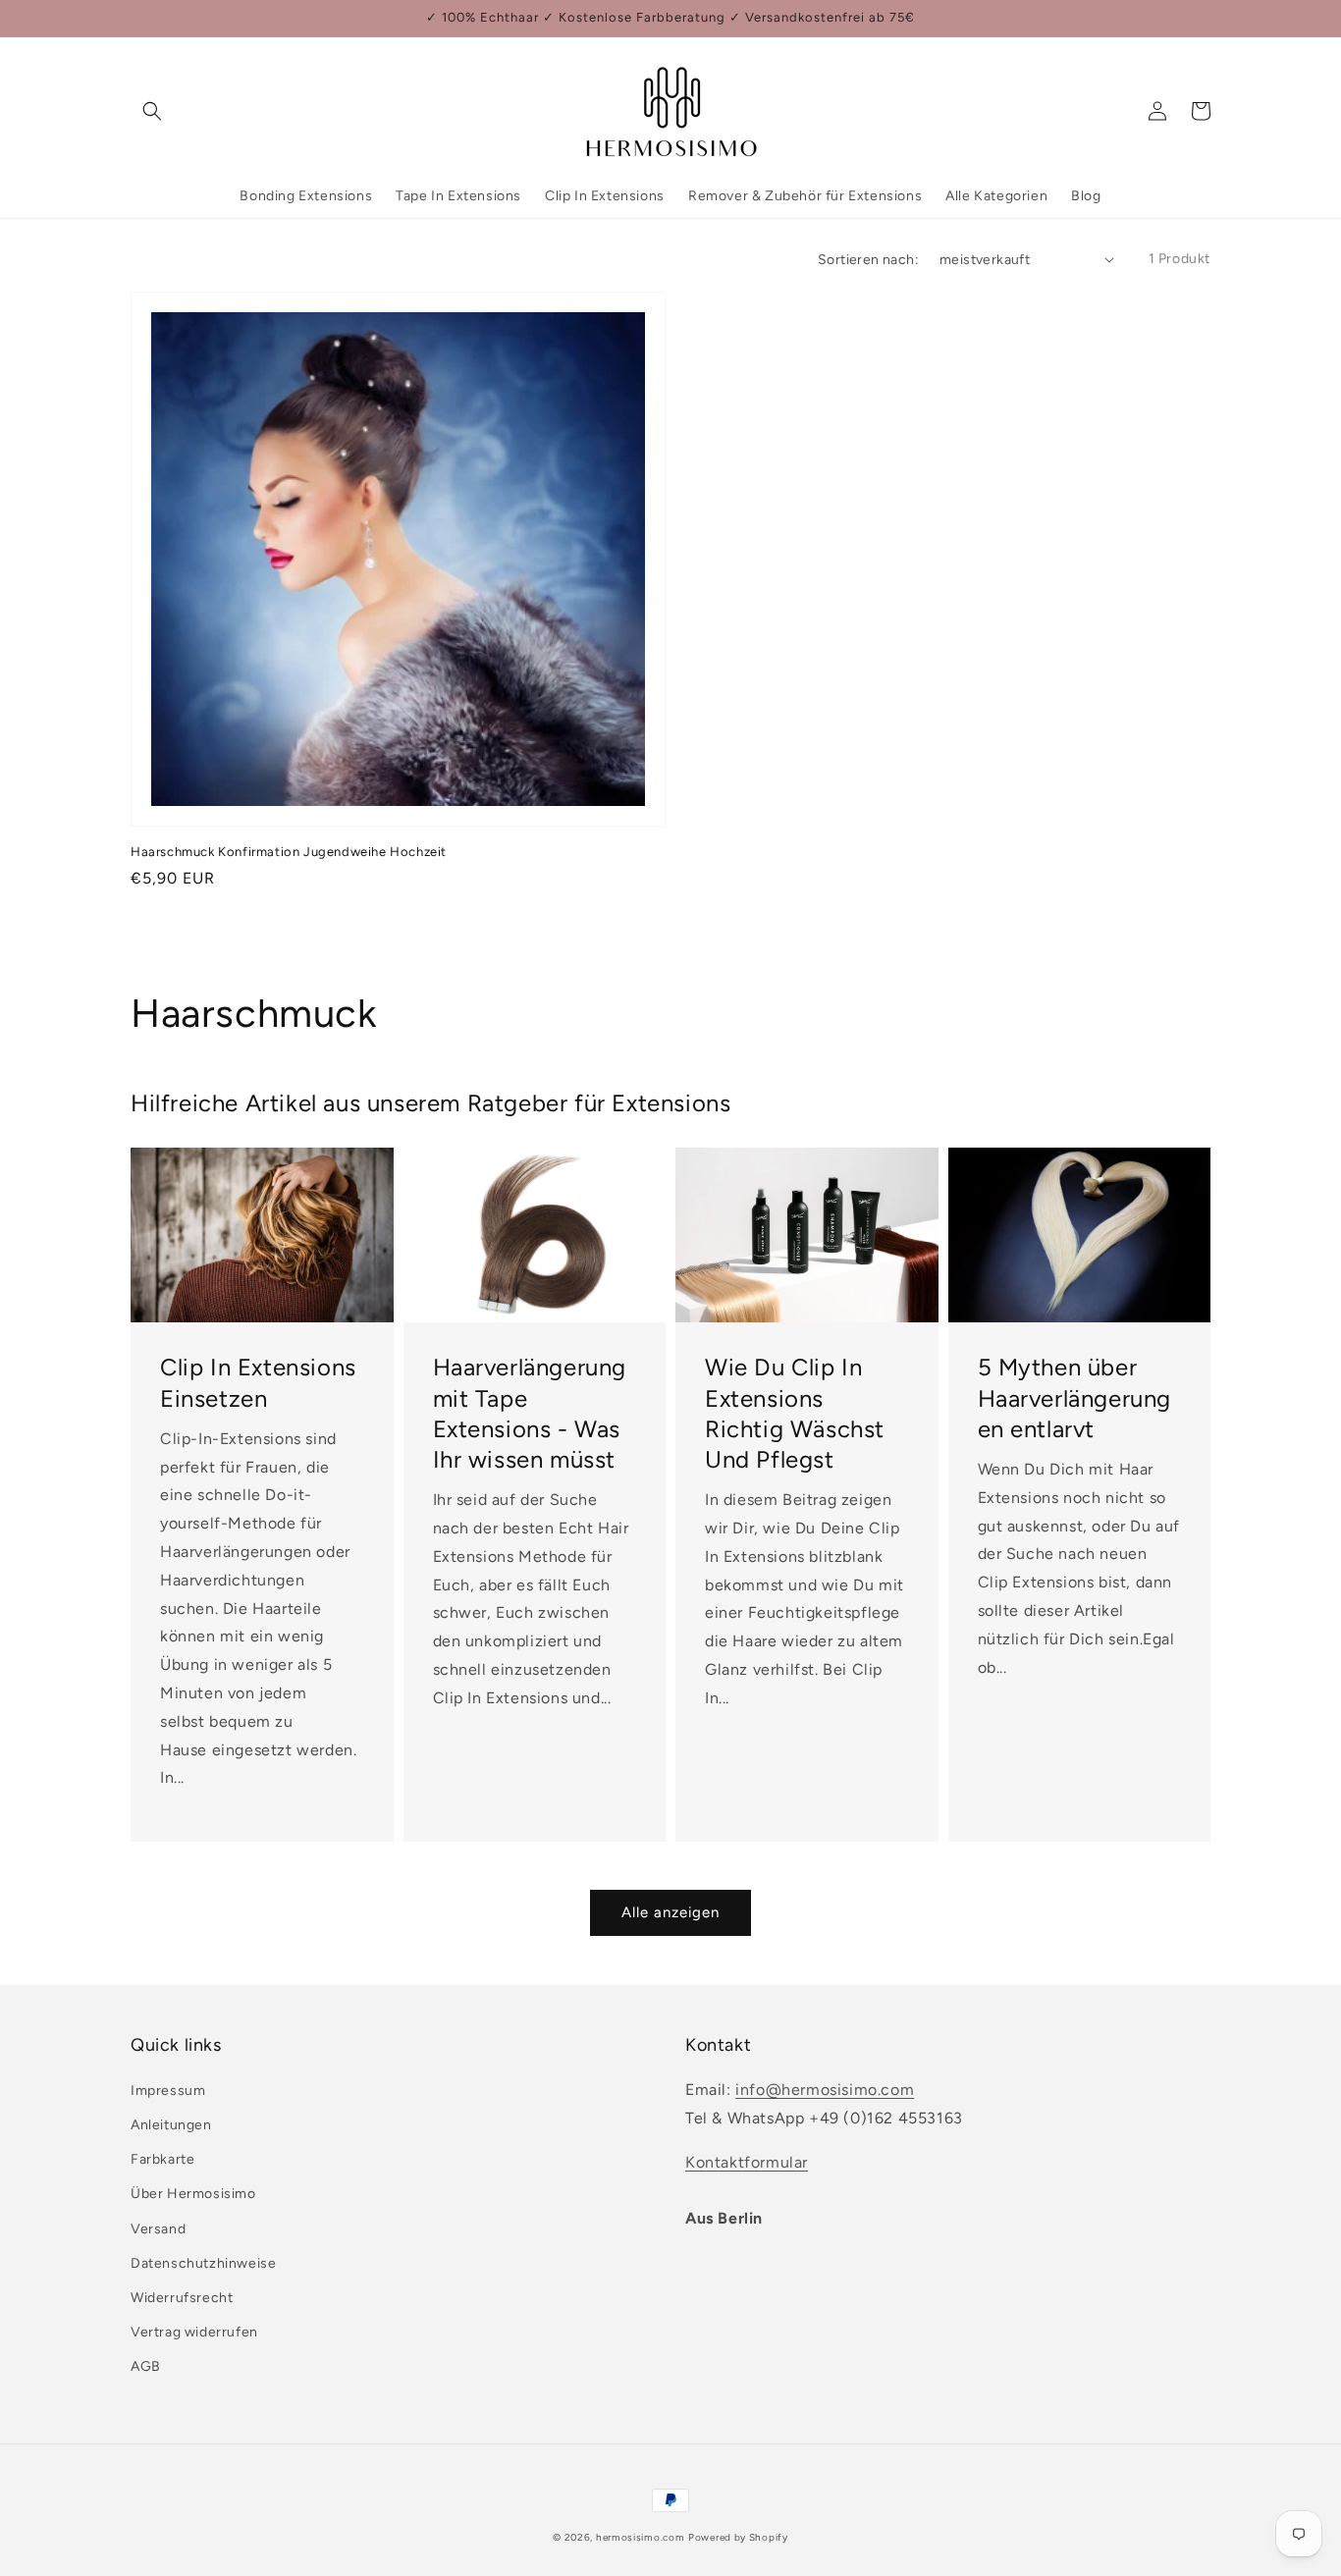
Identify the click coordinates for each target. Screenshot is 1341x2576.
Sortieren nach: (868, 260)
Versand (158, 2229)
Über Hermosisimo (193, 2194)
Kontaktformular (747, 2162)
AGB (146, 2366)
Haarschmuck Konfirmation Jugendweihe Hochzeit (289, 852)
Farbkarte (162, 2159)
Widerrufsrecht (182, 2298)
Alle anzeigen (670, 1912)
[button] (152, 111)
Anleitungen (171, 2125)
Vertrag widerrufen (194, 2332)
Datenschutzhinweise (203, 2263)
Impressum (168, 2091)
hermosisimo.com (641, 2537)
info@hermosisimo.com (825, 2090)
